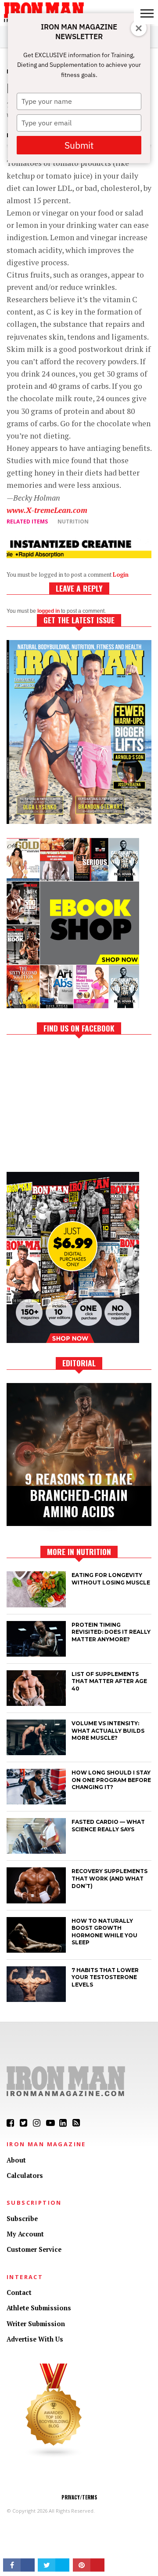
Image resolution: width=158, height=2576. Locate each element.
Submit (79, 145)
